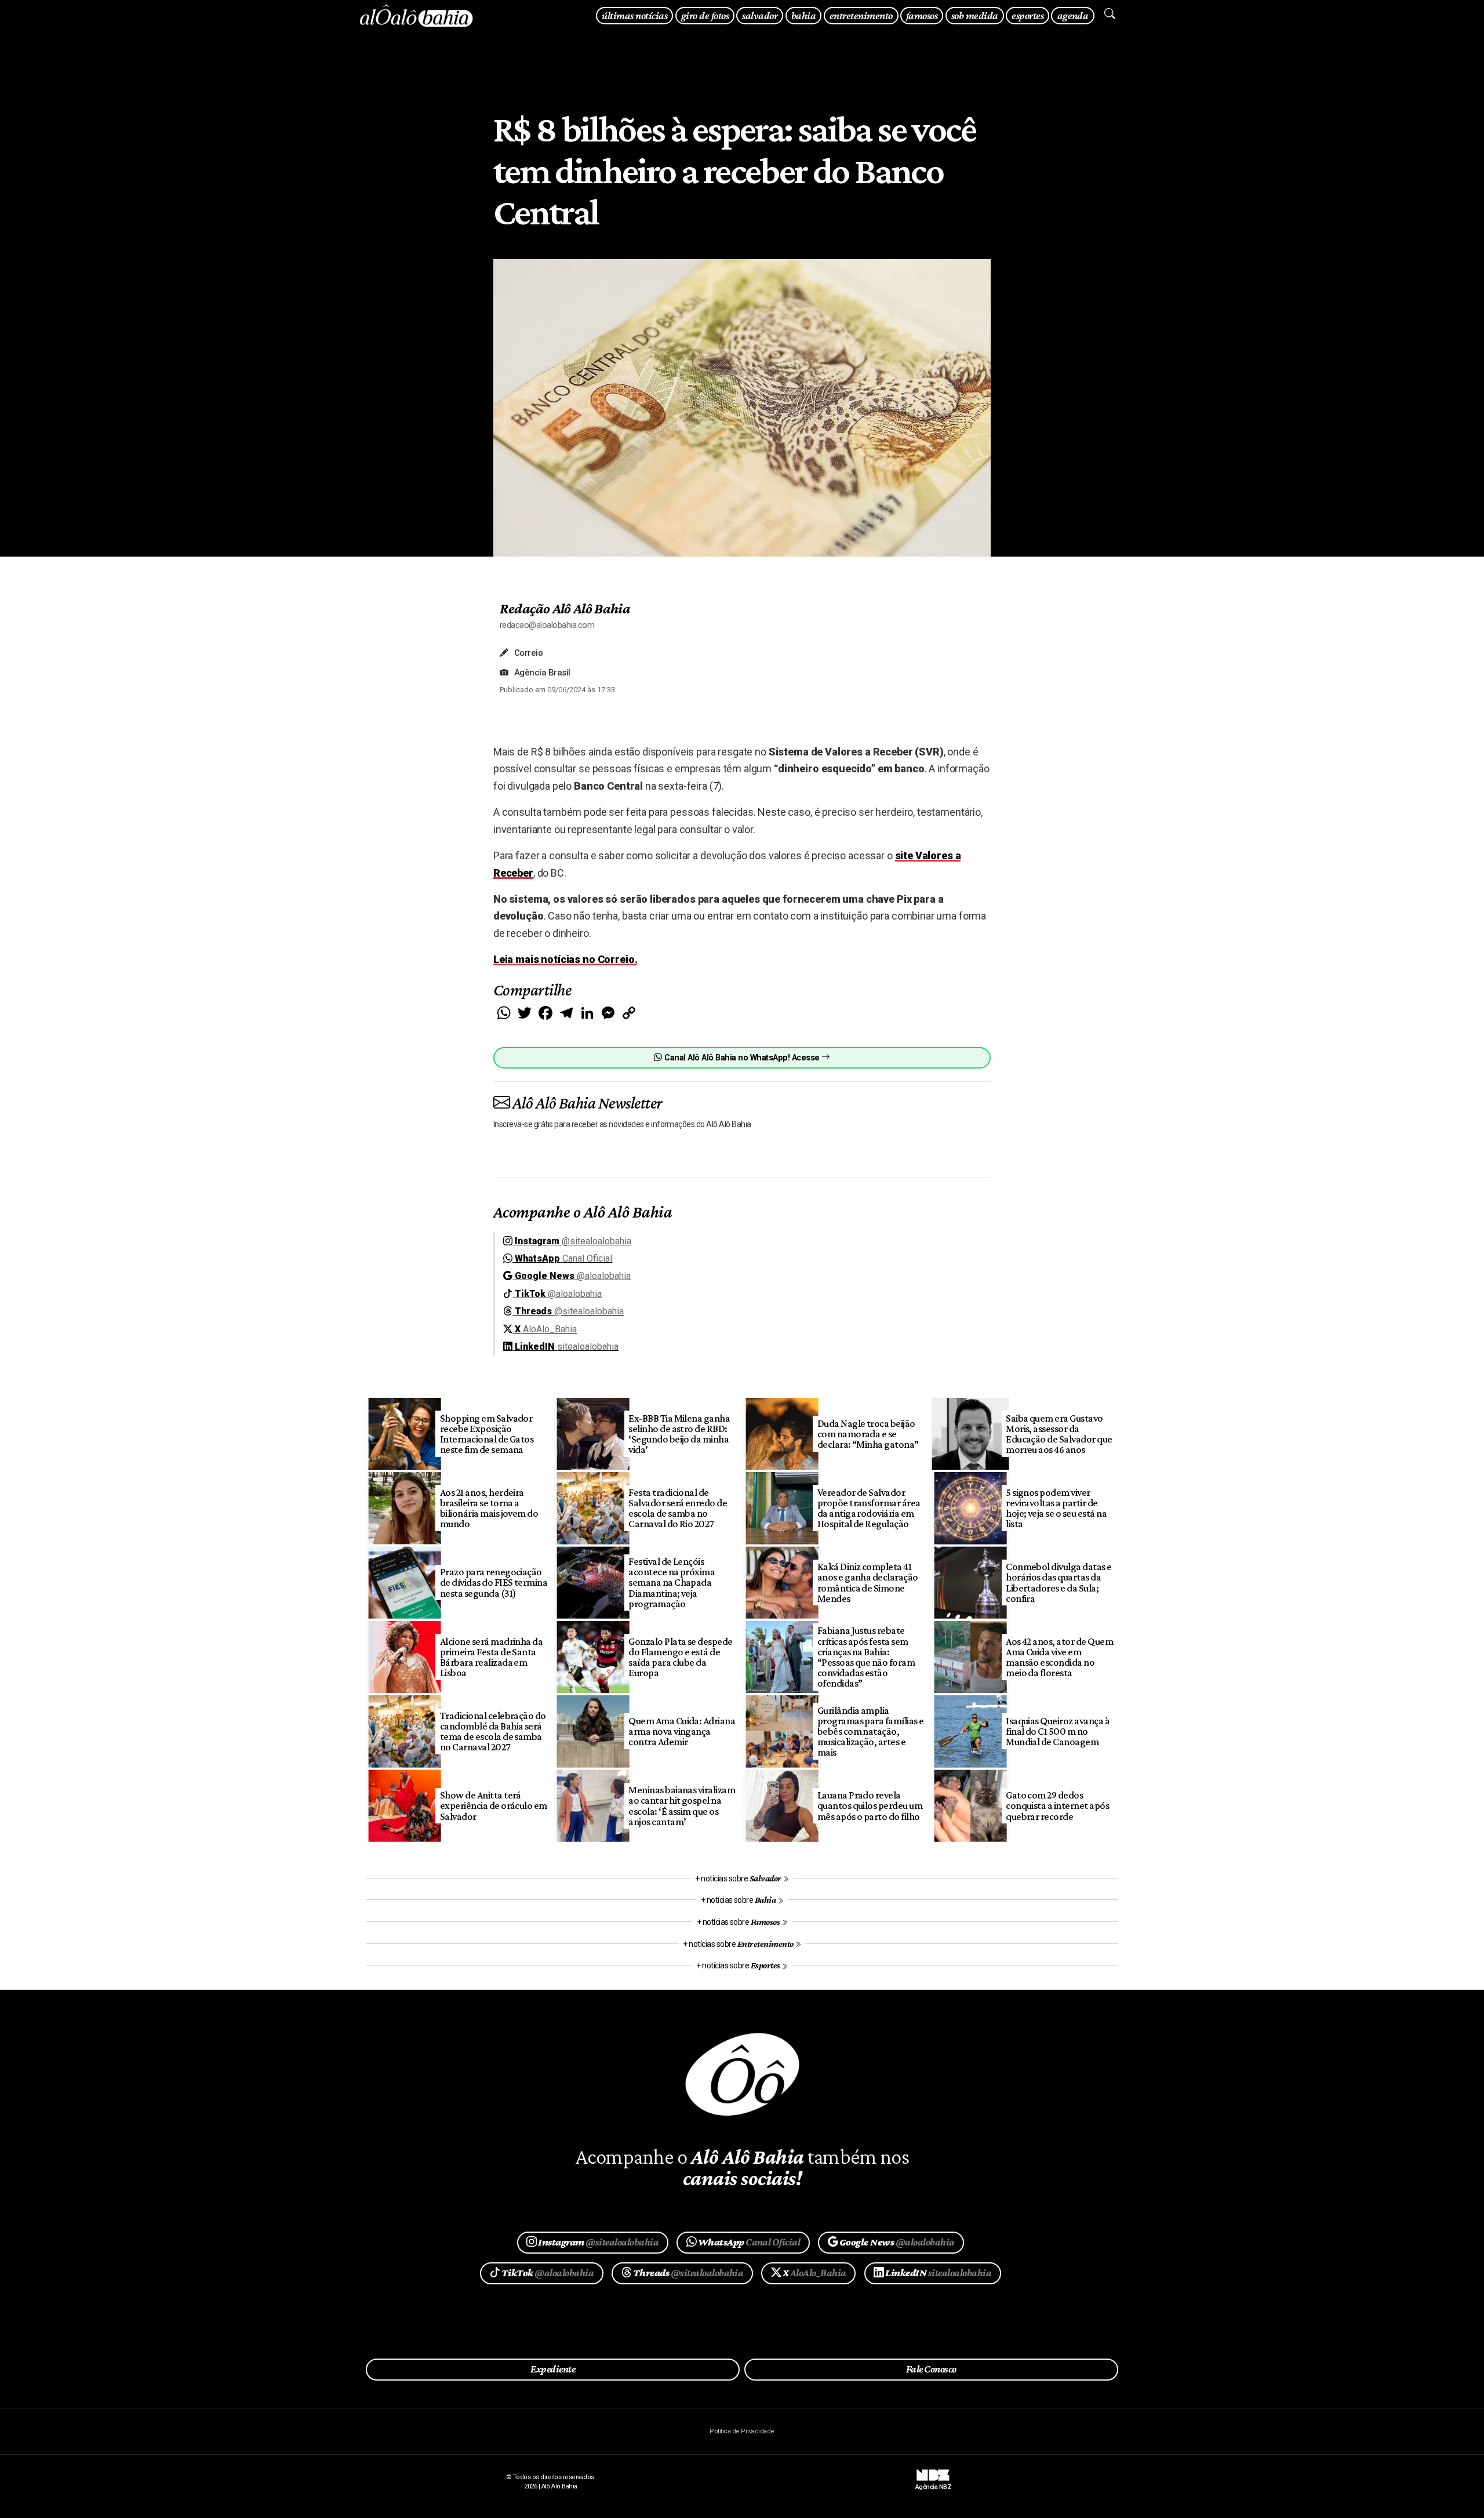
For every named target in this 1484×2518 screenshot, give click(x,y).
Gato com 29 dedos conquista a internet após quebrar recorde (1057, 1805)
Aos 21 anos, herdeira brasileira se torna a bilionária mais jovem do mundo (489, 1508)
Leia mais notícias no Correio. (565, 959)
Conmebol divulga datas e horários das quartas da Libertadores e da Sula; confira (1059, 1582)
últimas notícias (634, 15)
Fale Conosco (931, 2369)
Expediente (553, 2369)
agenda (1073, 15)
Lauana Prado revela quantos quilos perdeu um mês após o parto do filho (870, 1805)
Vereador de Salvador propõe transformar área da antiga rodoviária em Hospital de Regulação (869, 1508)
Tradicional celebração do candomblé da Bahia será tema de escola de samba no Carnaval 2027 (493, 1731)
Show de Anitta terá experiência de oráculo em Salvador (494, 1805)
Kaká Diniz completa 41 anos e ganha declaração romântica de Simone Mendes (868, 1582)
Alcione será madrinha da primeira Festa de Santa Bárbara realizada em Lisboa (492, 1657)
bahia (803, 15)
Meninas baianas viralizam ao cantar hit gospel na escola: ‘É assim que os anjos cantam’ (682, 1805)
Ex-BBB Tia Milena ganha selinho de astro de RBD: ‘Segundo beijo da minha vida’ (679, 1434)
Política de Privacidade (742, 2431)
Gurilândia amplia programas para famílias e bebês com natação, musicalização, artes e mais (871, 1732)
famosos (922, 15)
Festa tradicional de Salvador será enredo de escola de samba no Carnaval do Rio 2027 (678, 1508)
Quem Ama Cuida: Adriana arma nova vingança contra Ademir (682, 1731)
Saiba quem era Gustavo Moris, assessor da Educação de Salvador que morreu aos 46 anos (1059, 1434)
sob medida (975, 15)
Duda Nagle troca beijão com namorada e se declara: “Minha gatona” (868, 1434)
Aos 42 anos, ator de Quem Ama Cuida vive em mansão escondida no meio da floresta (1059, 1657)
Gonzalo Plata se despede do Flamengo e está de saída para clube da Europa (681, 1657)
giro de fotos (705, 15)
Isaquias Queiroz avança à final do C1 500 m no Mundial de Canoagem (1058, 1731)
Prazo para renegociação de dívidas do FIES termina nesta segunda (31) (494, 1582)
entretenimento (861, 15)
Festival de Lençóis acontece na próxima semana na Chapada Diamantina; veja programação (672, 1583)
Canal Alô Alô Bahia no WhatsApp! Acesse (742, 1058)
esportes (1027, 15)
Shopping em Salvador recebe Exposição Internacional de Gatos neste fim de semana (487, 1434)
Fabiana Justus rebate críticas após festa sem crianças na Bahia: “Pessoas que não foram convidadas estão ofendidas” (866, 1657)
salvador (760, 15)
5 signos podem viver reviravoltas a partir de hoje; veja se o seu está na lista (1056, 1508)
